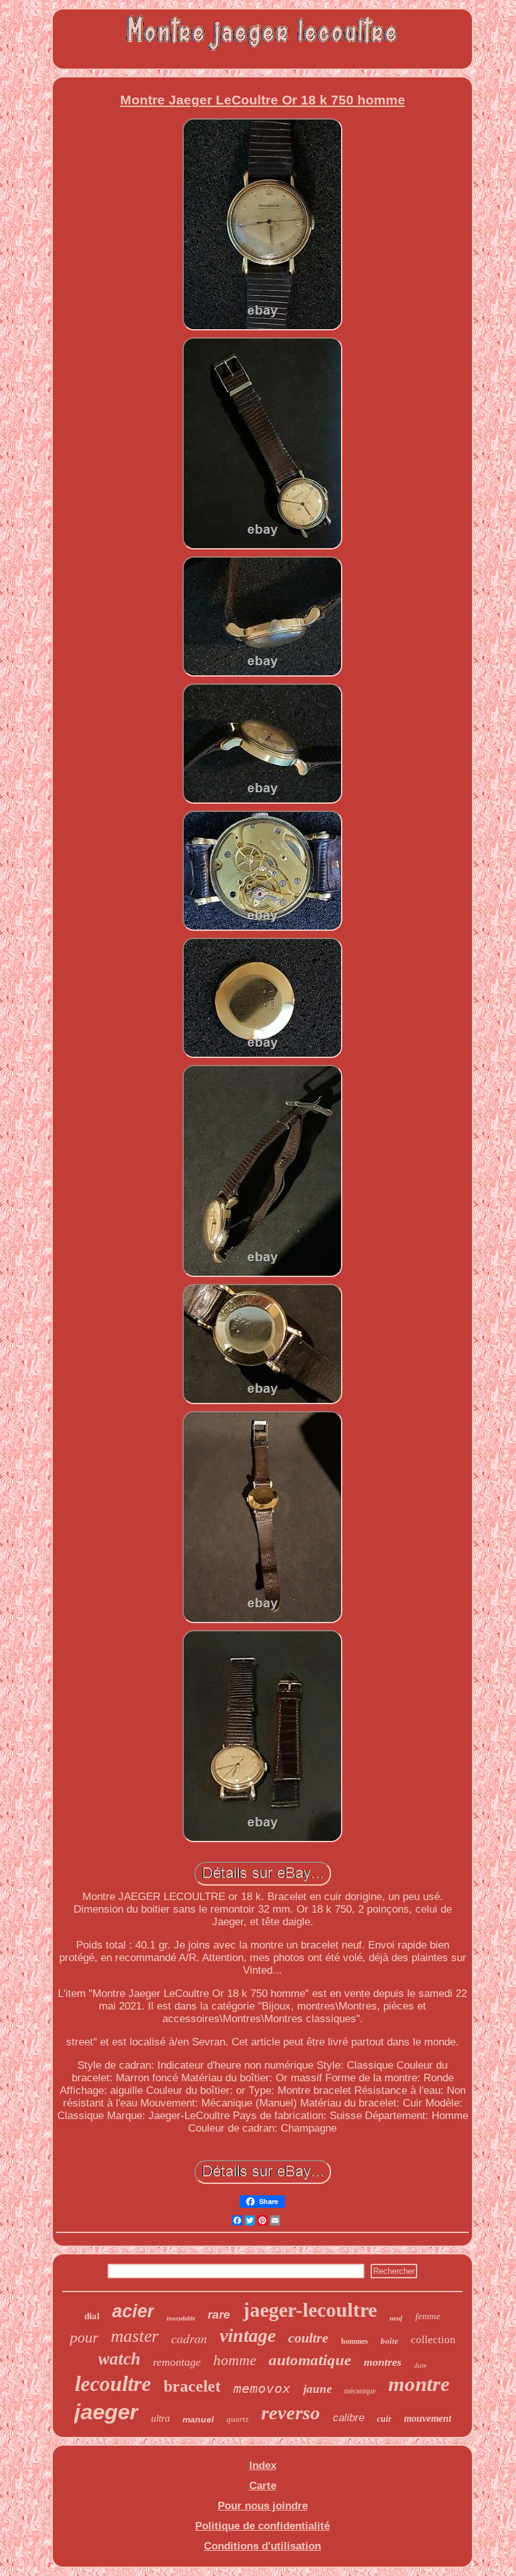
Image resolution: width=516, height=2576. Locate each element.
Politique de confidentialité (262, 2526)
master (135, 2336)
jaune (317, 2389)
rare (219, 2314)
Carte (263, 2486)
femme (428, 2316)
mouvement (428, 2418)
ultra (160, 2418)
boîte (390, 2341)
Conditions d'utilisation (262, 2546)
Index (263, 2466)
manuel (198, 2419)
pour (84, 2337)
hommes (355, 2341)
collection (433, 2340)
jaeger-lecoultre (310, 2310)
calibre (349, 2418)
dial (92, 2316)
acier (133, 2311)
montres (383, 2362)
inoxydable (181, 2318)
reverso (291, 2413)
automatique (310, 2360)
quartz (238, 2419)
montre (419, 2384)
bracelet (192, 2386)
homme (235, 2360)
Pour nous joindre (263, 2506)
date (420, 2365)
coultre (308, 2338)
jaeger (106, 2411)
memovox (262, 2388)
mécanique (360, 2391)
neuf (396, 2318)
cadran (189, 2338)
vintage (248, 2335)
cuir (384, 2419)
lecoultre (113, 2384)
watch (119, 2359)
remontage (177, 2362)
